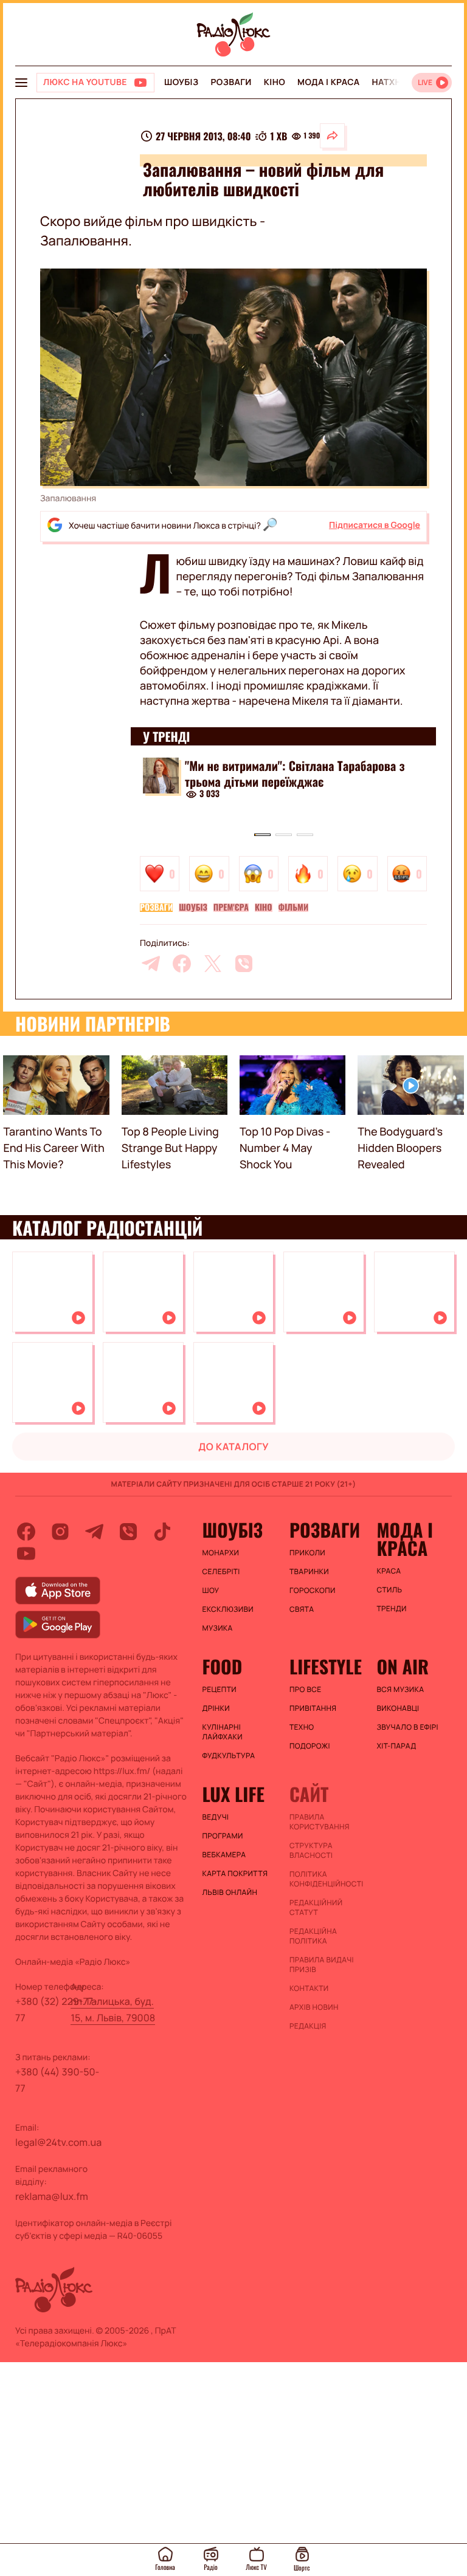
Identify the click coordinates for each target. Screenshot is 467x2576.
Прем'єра (231, 908)
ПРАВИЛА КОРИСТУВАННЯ (320, 1822)
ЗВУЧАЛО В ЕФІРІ (407, 1727)
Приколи (307, 1553)
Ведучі (216, 1817)
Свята (302, 1609)
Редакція (308, 2026)
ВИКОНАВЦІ (398, 1708)
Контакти (309, 1989)
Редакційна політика (313, 1936)
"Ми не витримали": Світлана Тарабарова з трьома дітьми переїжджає (295, 773)
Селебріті (221, 1572)
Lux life (233, 1794)
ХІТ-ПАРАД (396, 1746)
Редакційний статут (316, 1908)
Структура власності (311, 1851)
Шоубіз (181, 82)
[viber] (244, 964)
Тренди (391, 1609)
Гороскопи (313, 1591)
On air (403, 1667)
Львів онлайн (230, 1893)
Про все (306, 1690)
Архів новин (314, 2007)
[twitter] (213, 964)
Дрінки (216, 1708)
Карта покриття (235, 1874)
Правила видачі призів (322, 1965)
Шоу (211, 1591)
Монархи (221, 1553)
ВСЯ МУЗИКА (400, 1690)
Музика (218, 1628)
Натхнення (399, 82)
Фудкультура (229, 1756)
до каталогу (233, 1447)
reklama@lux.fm (52, 2196)
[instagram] (60, 1532)
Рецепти (220, 1690)
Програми (223, 1836)
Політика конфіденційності (327, 1879)
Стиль (389, 1590)
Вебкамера (224, 1855)
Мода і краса (329, 82)
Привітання (313, 1708)
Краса (389, 1571)
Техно (302, 1727)
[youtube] (26, 1553)
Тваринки (309, 1572)
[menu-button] (21, 83)
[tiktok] (162, 1532)
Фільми (294, 908)
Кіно (275, 82)
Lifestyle (326, 1667)
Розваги (231, 82)
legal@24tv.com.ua (58, 2142)
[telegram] (151, 964)
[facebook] (182, 964)
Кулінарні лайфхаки (223, 1732)
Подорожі (310, 1746)
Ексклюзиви (228, 1609)
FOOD (223, 1667)
